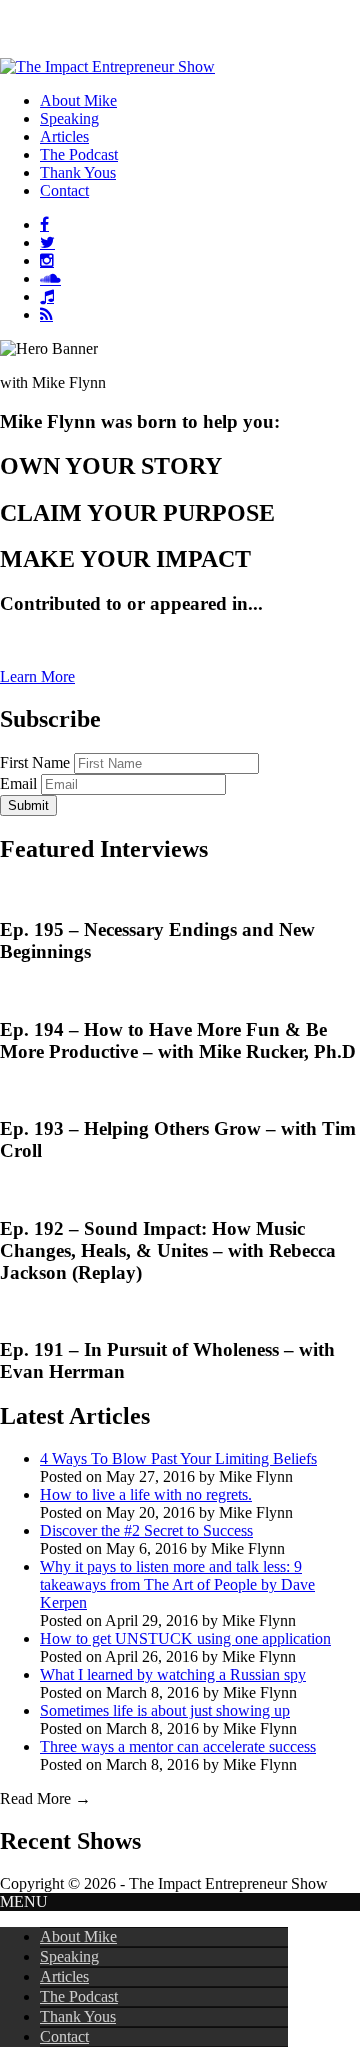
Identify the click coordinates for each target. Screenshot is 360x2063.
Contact (64, 2036)
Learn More (37, 676)
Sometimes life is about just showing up (165, 1710)
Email (18, 783)
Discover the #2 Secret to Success (146, 1530)
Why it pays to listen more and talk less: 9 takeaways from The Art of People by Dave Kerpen (177, 1584)
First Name (35, 762)
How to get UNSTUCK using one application (185, 1638)
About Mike (78, 1936)
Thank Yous (78, 2016)
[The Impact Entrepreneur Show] (107, 66)
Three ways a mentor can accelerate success (178, 1746)
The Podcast (79, 1996)
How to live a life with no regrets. (146, 1494)
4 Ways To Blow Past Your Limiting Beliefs (178, 1458)
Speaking (69, 1956)
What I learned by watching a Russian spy (173, 1674)
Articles (64, 1976)
